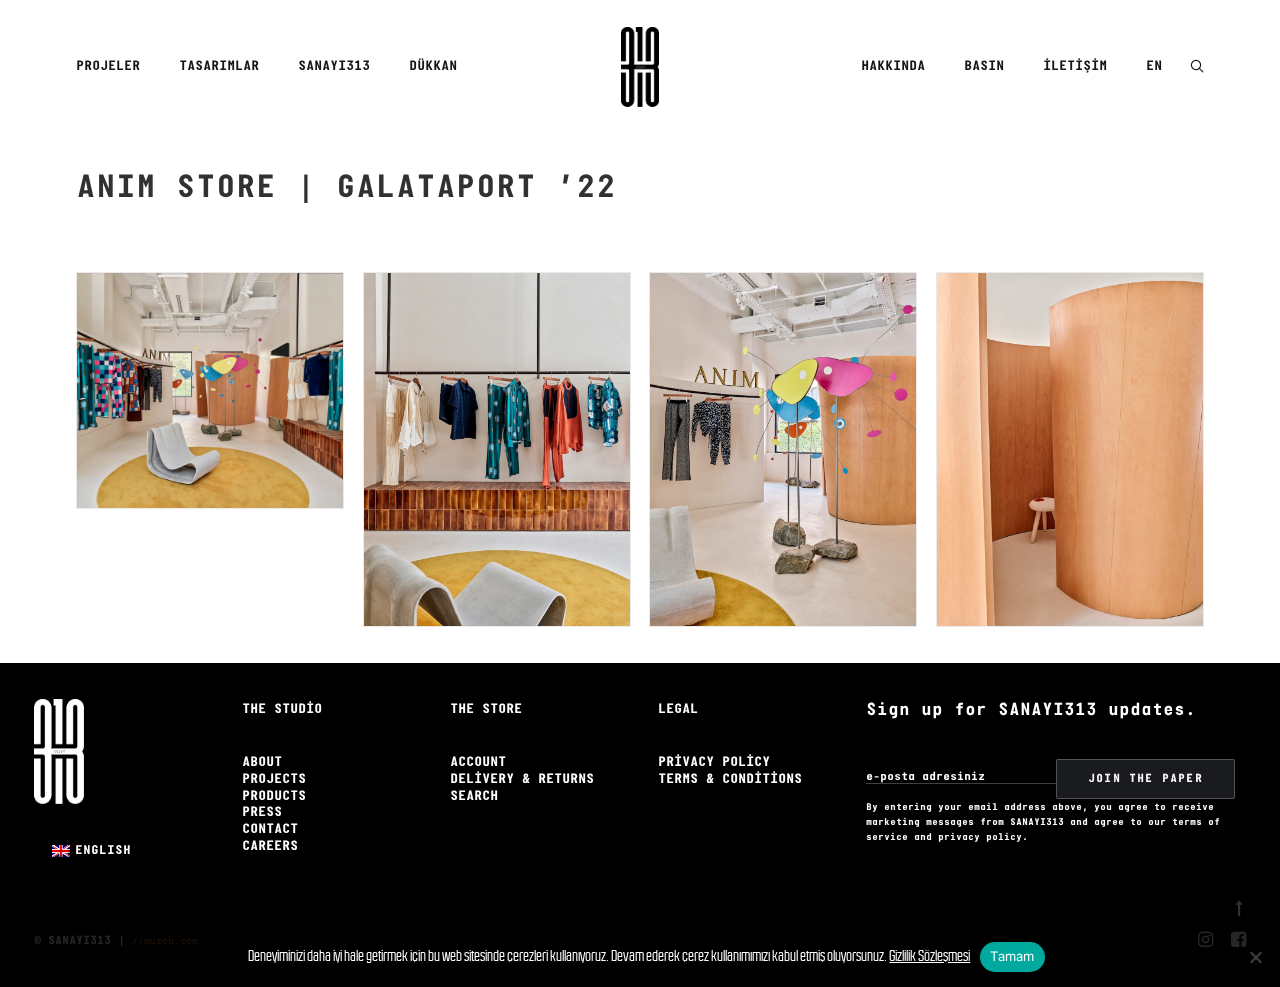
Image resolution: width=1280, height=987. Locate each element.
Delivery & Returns (522, 779)
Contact (270, 829)
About (262, 762)
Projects (274, 779)
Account (478, 762)
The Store (486, 709)
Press (262, 812)
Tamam (1012, 956)
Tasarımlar (219, 66)
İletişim (1075, 66)
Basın (984, 66)
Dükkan (433, 66)
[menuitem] (115, 67)
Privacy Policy (714, 762)
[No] (1255, 957)
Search (474, 796)
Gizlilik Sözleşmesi (929, 955)
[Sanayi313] (640, 67)
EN (1154, 66)
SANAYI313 (334, 66)
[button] (1197, 67)
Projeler (108, 66)
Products (274, 796)
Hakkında (893, 66)
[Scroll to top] (1239, 906)
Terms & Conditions (730, 779)
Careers (270, 846)
